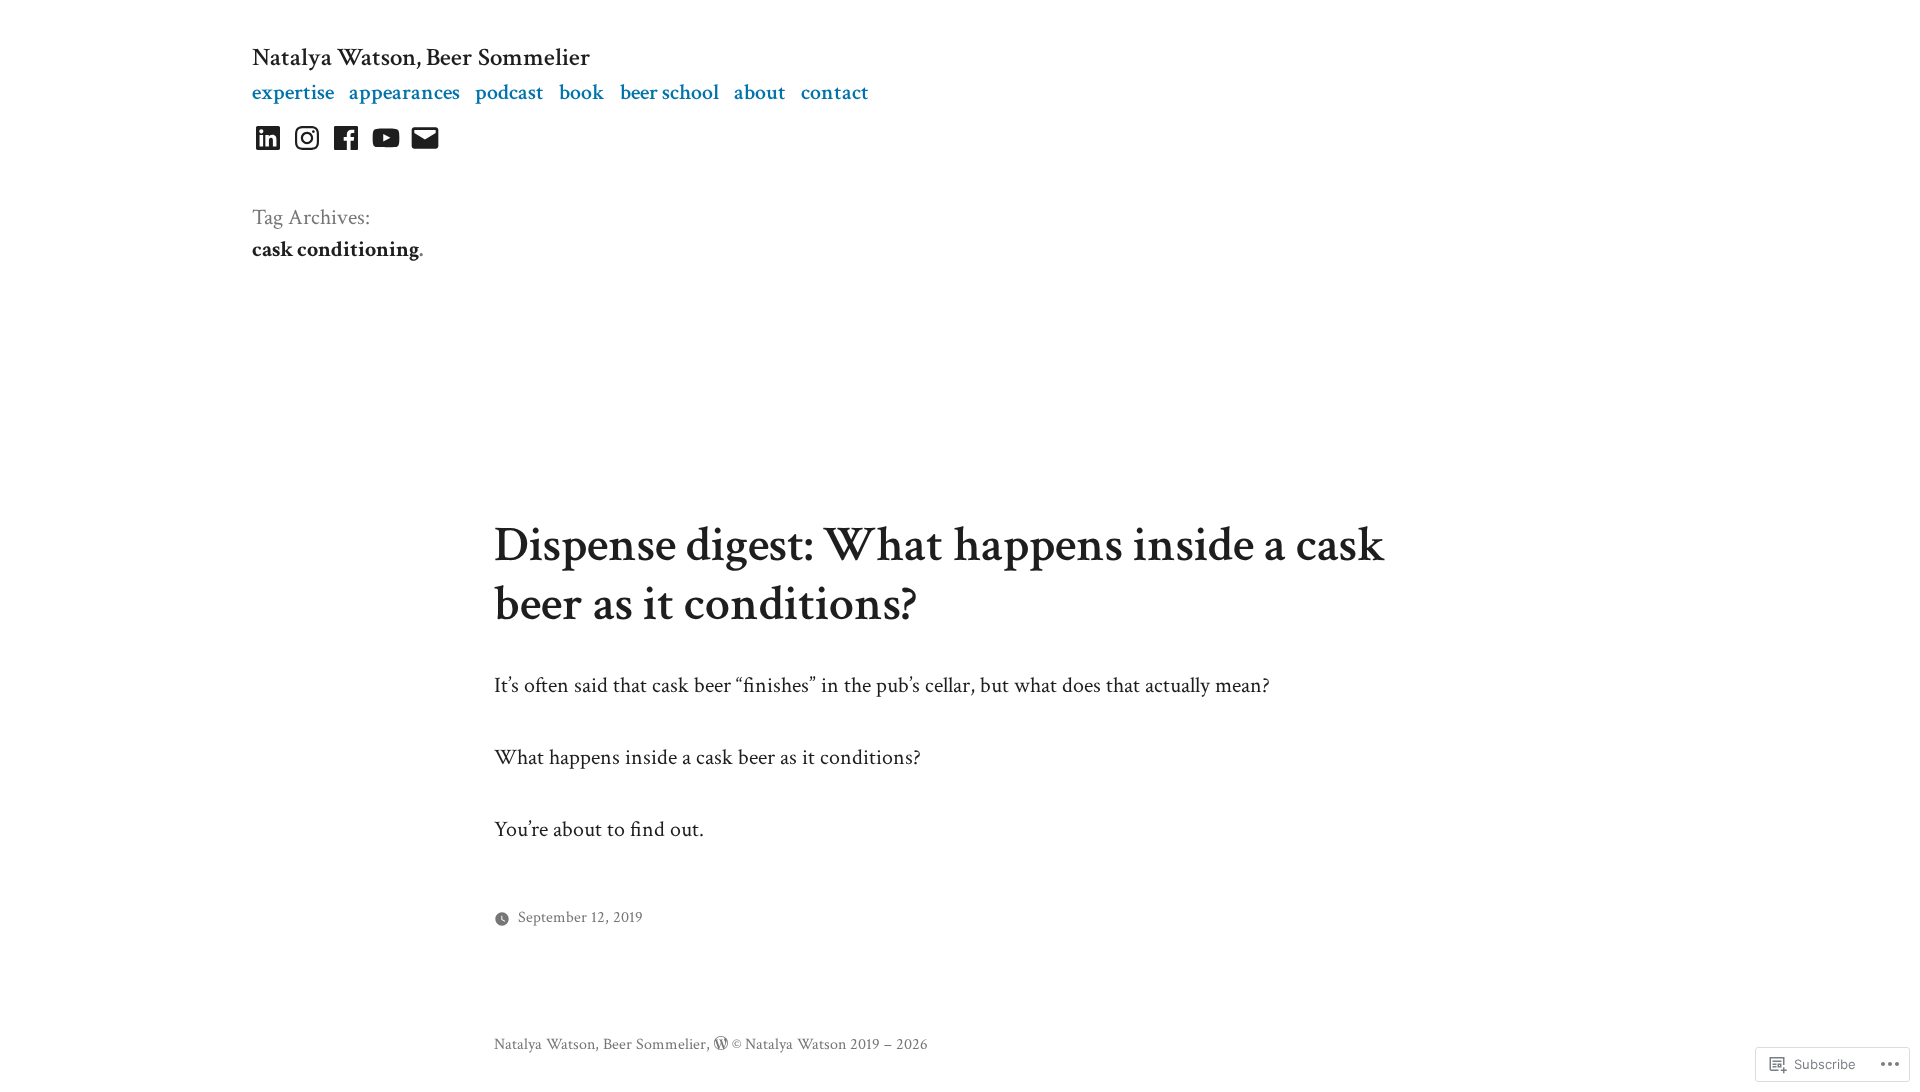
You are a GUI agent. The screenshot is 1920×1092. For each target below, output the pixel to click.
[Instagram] (307, 138)
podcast (509, 92)
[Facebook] (346, 138)
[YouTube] (386, 138)
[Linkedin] (268, 138)
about (760, 92)
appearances (404, 92)
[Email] (425, 138)
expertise (293, 92)
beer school (669, 92)
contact (835, 92)
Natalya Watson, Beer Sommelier (421, 58)
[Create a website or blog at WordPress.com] (721, 1044)
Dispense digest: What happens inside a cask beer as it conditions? (940, 574)
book (582, 92)
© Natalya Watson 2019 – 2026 (830, 1044)
